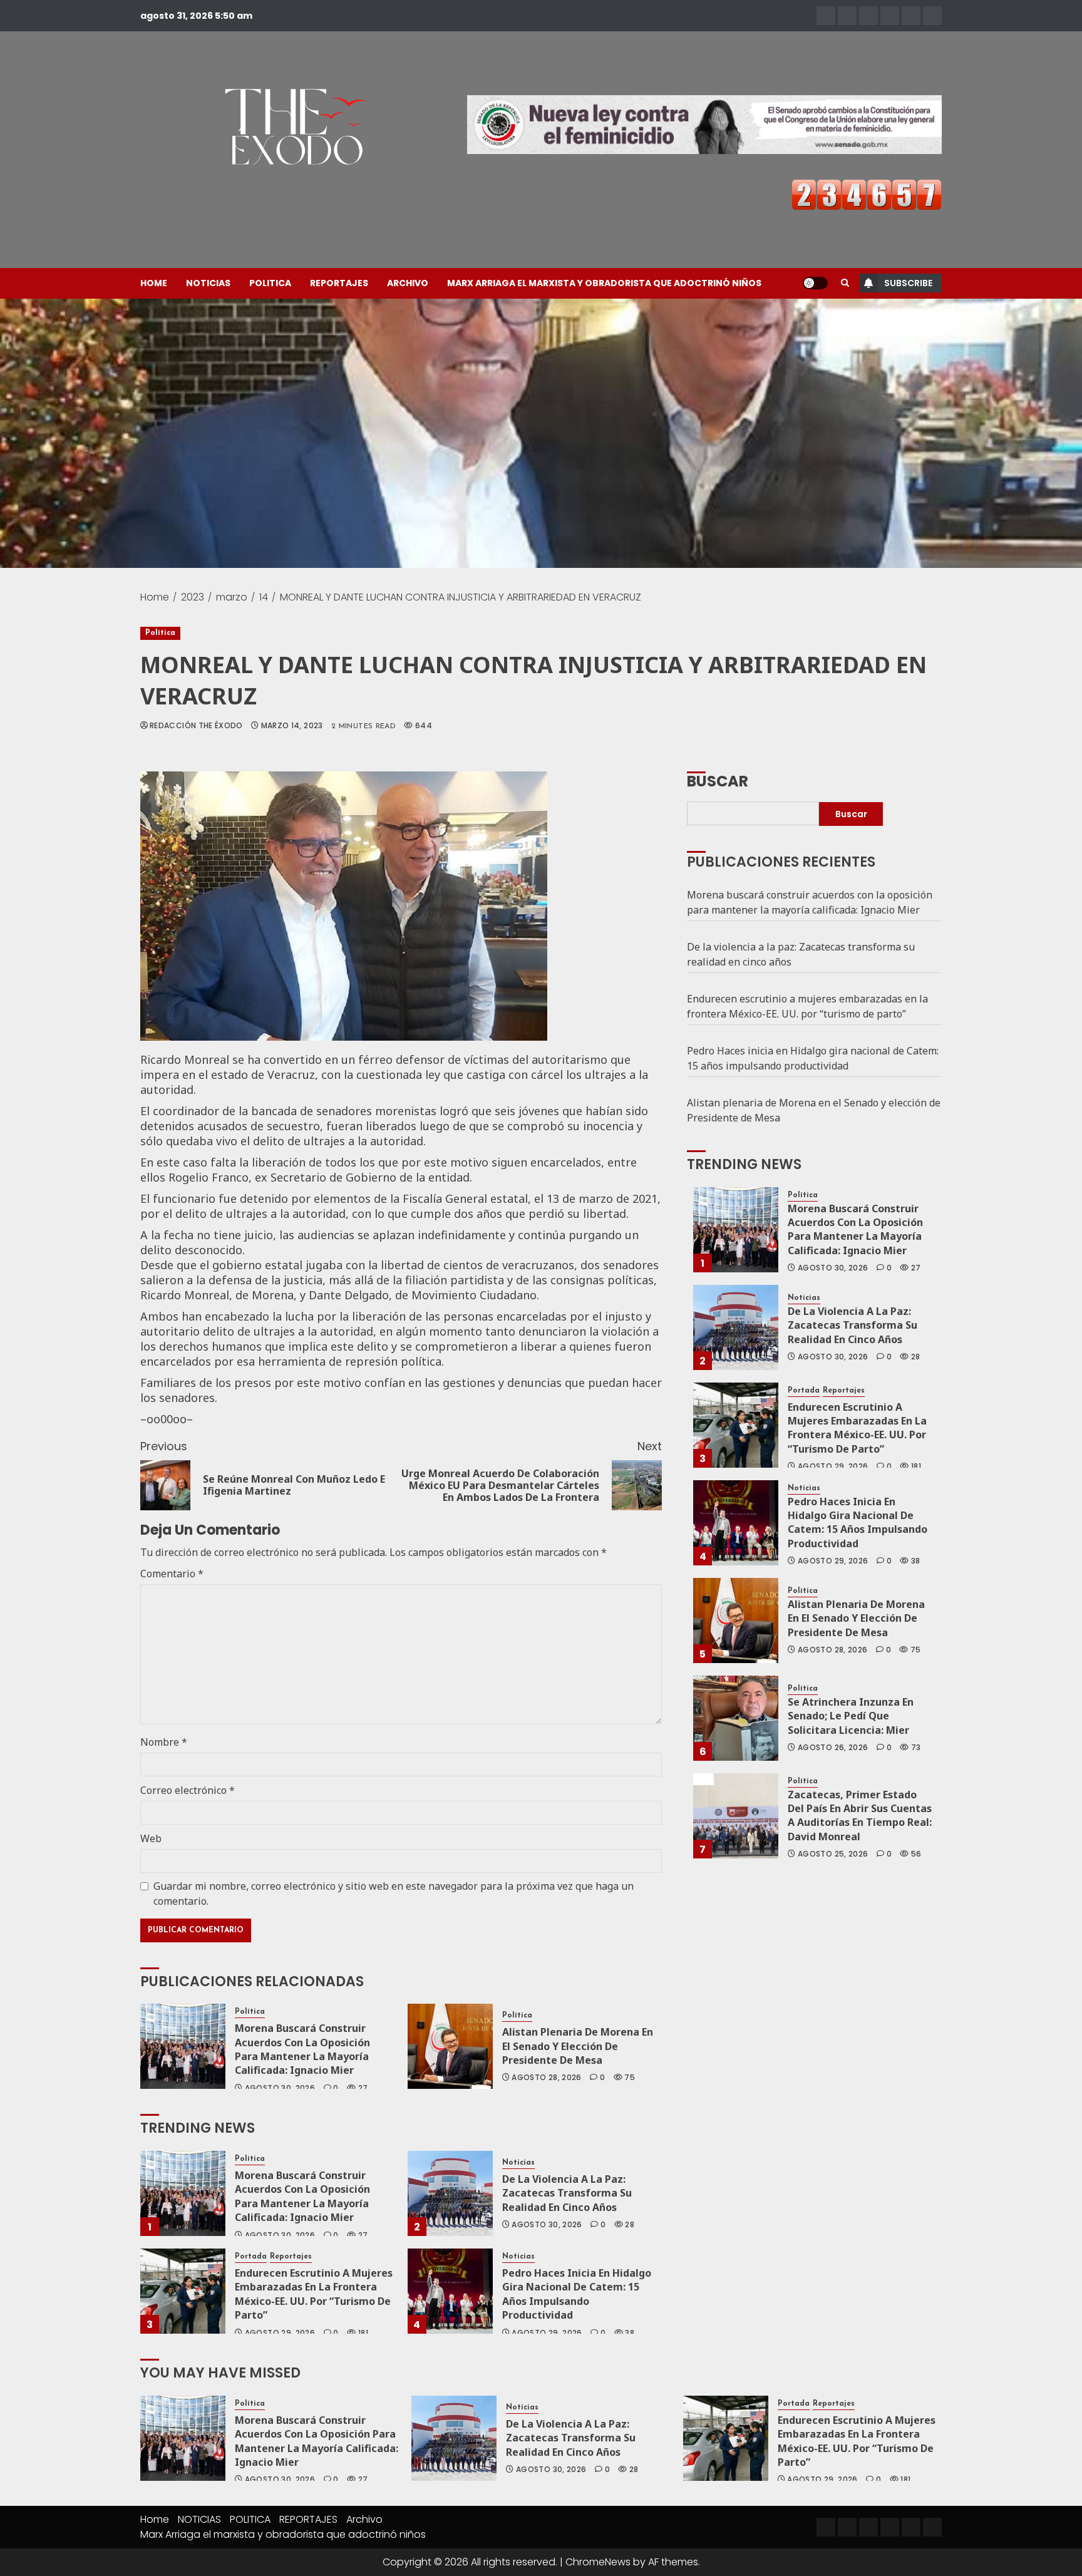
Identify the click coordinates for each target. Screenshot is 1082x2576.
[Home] (826, 16)
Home (154, 283)
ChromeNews (598, 2562)
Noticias (518, 2163)
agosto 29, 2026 (280, 2333)
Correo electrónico (188, 1790)
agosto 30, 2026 (280, 2088)
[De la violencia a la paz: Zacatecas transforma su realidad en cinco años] (450, 2193)
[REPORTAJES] (890, 16)
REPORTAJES (339, 283)
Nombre (164, 1742)
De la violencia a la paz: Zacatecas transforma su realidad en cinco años (567, 2193)
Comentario (172, 1574)
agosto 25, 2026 (833, 1854)
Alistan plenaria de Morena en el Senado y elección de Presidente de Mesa (578, 2046)
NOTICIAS (208, 283)
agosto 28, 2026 (546, 2078)
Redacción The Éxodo (196, 726)
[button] (845, 283)
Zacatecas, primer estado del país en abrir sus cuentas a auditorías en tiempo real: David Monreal (860, 1816)
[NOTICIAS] (847, 16)
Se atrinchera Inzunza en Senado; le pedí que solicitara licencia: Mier (851, 1716)
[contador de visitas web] (867, 194)
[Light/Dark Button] (815, 283)
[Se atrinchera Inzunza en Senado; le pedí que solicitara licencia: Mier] (736, 1718)
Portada (251, 2257)
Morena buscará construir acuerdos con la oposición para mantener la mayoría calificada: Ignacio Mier (302, 2049)
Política (160, 633)
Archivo (408, 283)
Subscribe (908, 283)
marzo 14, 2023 (292, 726)
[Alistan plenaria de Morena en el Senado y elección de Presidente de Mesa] (450, 2046)
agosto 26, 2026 (833, 1748)
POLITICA (270, 283)
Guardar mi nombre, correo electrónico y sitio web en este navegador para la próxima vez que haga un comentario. (394, 1893)
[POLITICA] (868, 16)
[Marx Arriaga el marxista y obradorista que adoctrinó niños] (932, 16)
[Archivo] (911, 16)
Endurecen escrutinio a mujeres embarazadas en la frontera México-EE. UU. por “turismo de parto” (314, 2294)
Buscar (718, 780)
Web (151, 1838)
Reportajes (291, 2257)
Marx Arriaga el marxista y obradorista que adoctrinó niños (604, 283)
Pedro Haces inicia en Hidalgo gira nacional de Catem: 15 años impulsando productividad (577, 2294)
